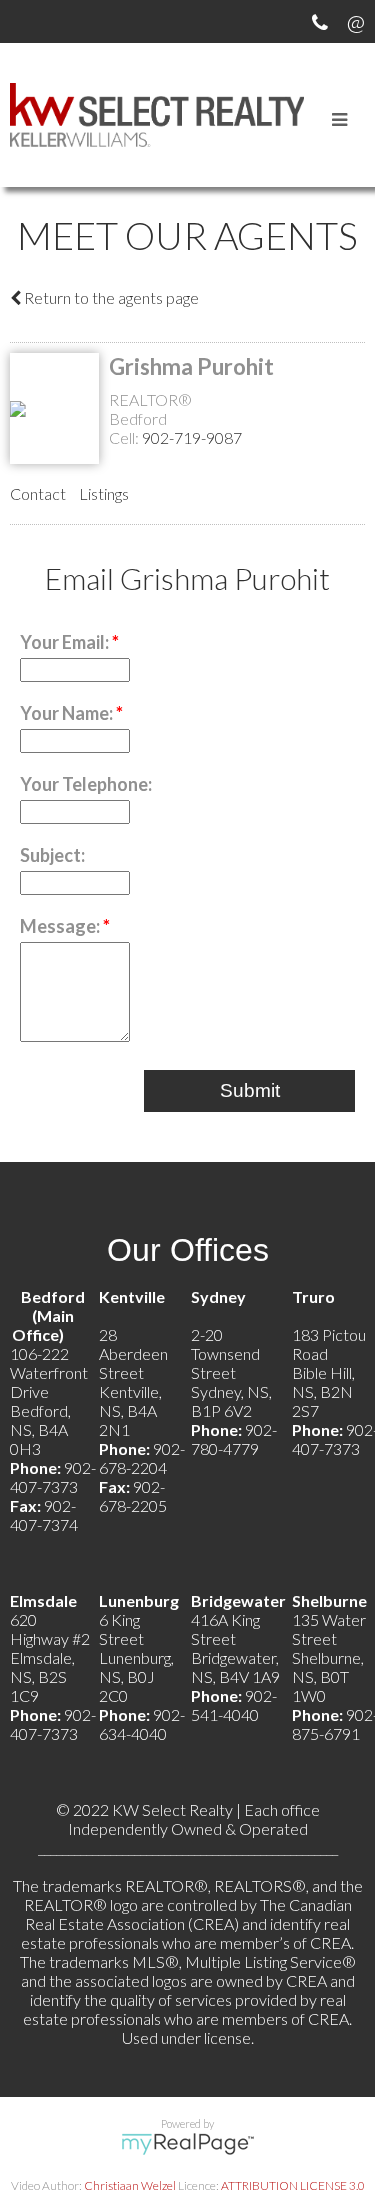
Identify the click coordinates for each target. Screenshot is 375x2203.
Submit (250, 1090)
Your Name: (68, 713)
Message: (61, 926)
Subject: (52, 855)
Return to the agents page (110, 297)
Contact (38, 493)
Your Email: (66, 642)
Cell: (125, 437)
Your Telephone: (86, 784)
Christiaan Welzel (130, 2185)
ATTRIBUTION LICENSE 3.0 (293, 2185)
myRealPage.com (187, 2144)
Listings (104, 493)
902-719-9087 (192, 437)
